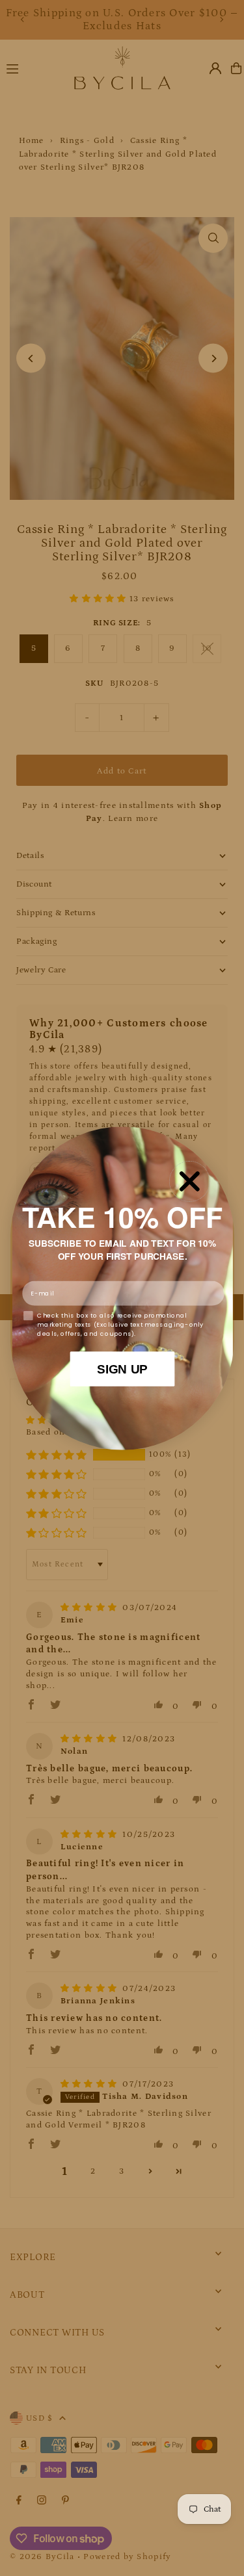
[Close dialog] (189, 1181)
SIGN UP (122, 1368)
